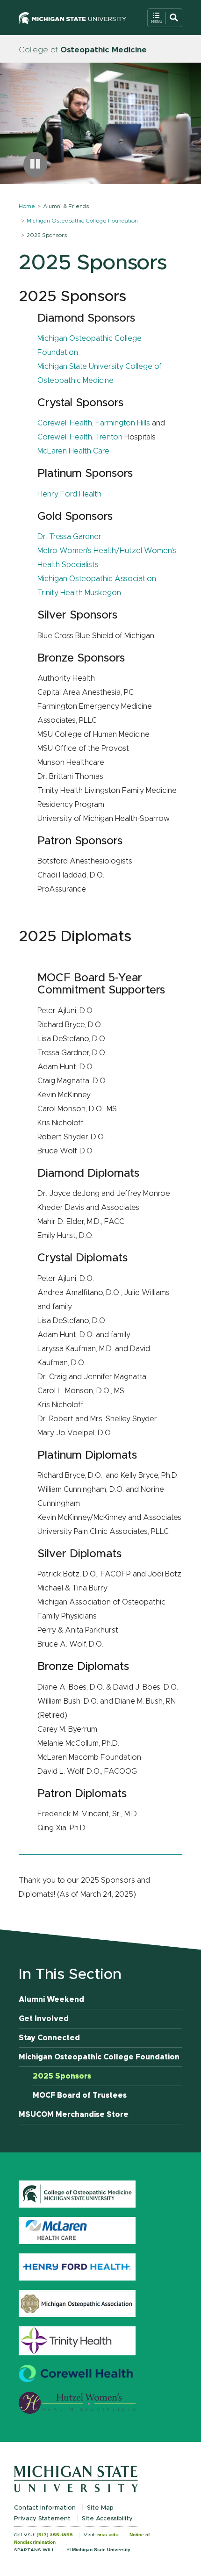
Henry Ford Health (69, 494)
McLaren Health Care (73, 451)
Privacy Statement (42, 2519)
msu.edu (108, 2535)
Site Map (100, 2508)
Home (27, 206)
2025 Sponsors (62, 2076)
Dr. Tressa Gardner (69, 537)
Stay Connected (49, 2038)
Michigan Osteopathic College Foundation (82, 221)
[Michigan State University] (72, 18)
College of (83, 50)
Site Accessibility (107, 2519)
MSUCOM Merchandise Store (74, 2115)
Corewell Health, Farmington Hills (94, 423)
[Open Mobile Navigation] (165, 18)
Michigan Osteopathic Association (97, 579)
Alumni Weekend (51, 2000)
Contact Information (45, 2508)
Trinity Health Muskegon (79, 593)
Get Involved (44, 2019)
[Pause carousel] (35, 165)
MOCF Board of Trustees (80, 2095)
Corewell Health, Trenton (80, 437)
